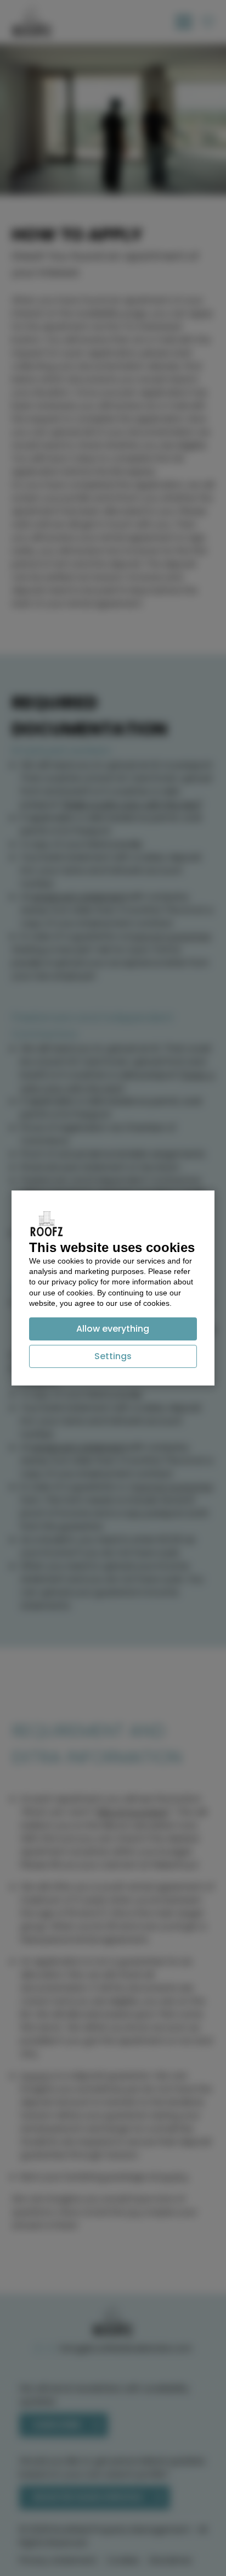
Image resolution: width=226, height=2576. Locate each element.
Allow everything (113, 1329)
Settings (113, 1356)
